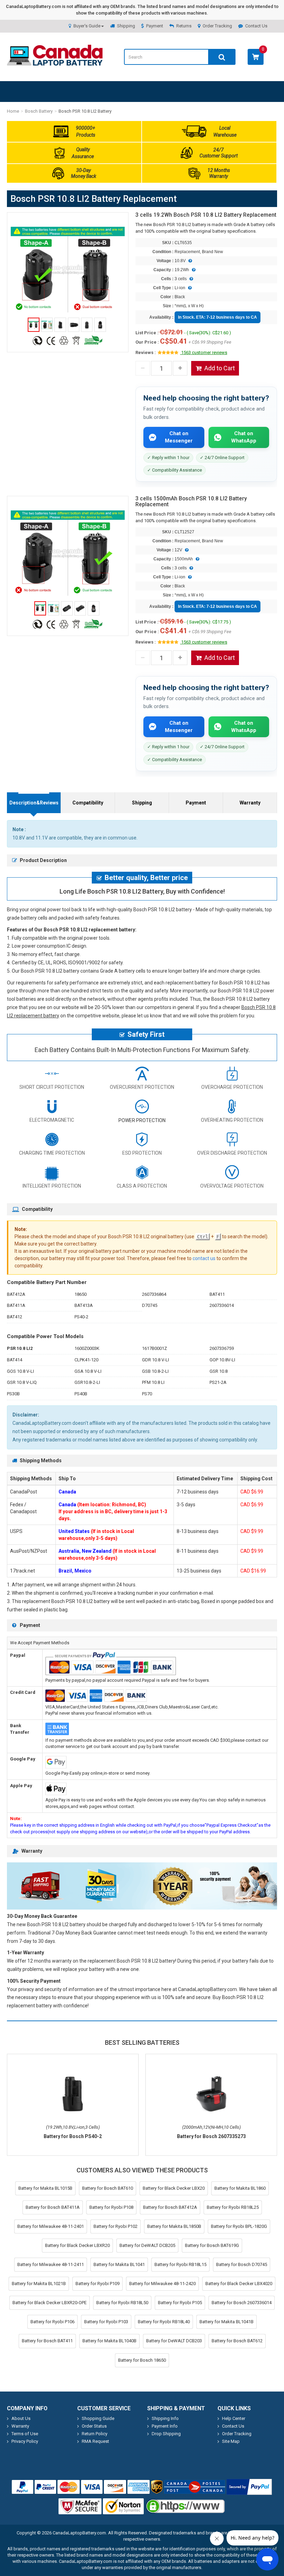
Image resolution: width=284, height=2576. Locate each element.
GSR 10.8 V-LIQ (22, 1382)
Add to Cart (220, 368)
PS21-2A (218, 1382)
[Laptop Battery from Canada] (55, 64)
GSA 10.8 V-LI (88, 1371)
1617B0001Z (154, 1348)
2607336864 (154, 1294)
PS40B (81, 1394)
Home (13, 111)
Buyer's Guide (87, 26)
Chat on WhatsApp (244, 437)
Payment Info (165, 2426)
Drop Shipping (166, 2434)
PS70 (147, 1394)
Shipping (126, 26)
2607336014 (222, 1305)
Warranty (250, 803)
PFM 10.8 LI (153, 1382)
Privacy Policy (25, 2441)
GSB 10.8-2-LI (155, 1371)
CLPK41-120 (86, 1360)
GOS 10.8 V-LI (20, 1371)
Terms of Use (25, 2434)
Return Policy (95, 2434)
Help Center (234, 2418)
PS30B (13, 1394)
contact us (204, 1258)
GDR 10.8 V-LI (156, 1360)
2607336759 (222, 1348)
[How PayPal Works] (249, 2487)
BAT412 (15, 1317)
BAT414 (15, 1360)
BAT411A (16, 1305)
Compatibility (88, 803)
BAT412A (16, 1294)
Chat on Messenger (179, 437)
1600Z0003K (87, 1348)
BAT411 (217, 1294)
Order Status (94, 2426)
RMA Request (95, 2441)
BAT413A (84, 1305)
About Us (21, 2418)
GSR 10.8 (219, 1371)
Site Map (231, 2441)
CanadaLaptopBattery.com (79, 2533)
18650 (81, 1294)
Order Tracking (217, 26)
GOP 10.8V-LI (222, 1360)
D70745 (150, 1305)
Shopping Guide (98, 2418)
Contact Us (256, 26)
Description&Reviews (34, 803)
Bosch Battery (39, 111)
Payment (155, 26)
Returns (184, 26)
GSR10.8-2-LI (87, 1382)
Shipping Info (165, 2418)
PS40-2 (81, 1317)
